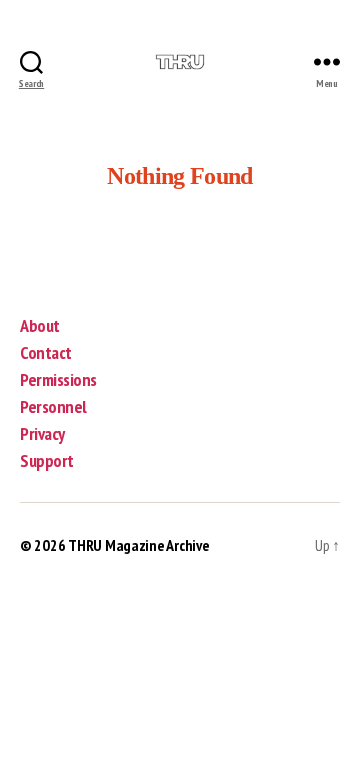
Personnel (53, 406)
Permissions (58, 379)
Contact (46, 352)
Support (47, 460)
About (40, 325)
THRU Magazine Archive (138, 545)
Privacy (42, 433)
